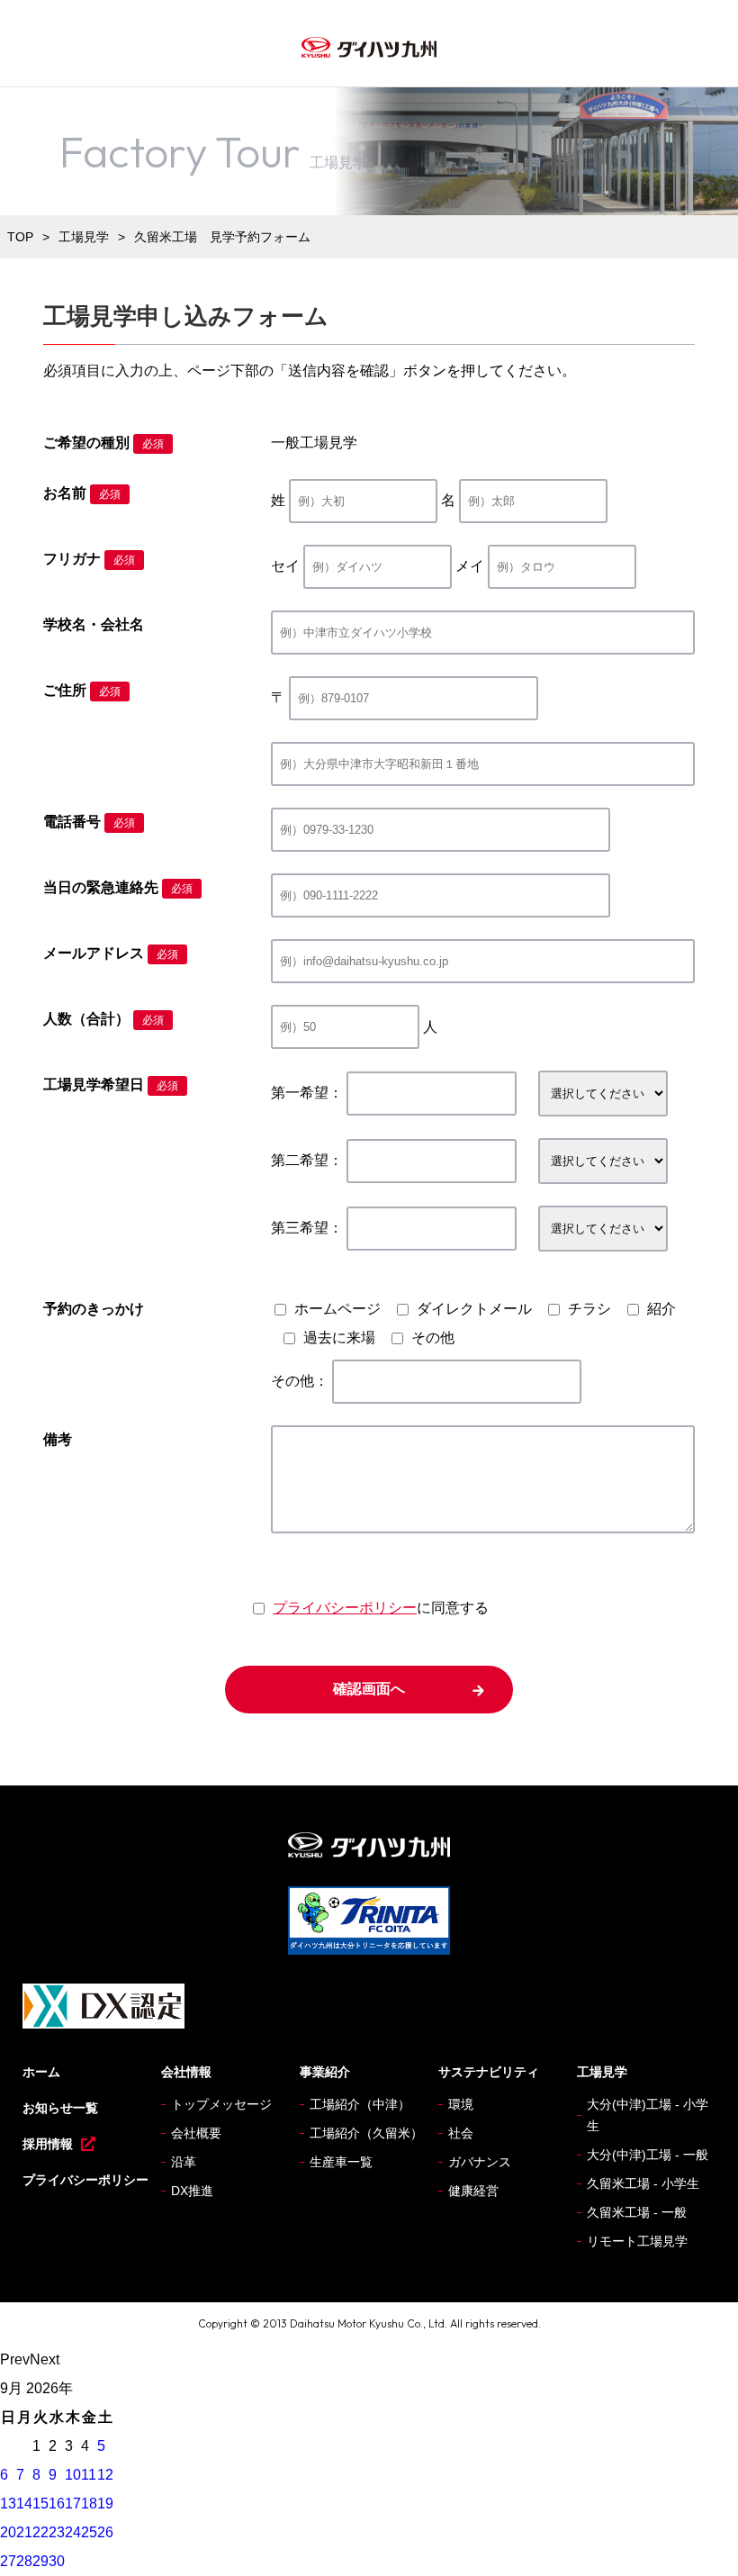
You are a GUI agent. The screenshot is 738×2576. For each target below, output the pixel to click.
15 (40, 2504)
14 (24, 2504)
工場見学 (84, 237)
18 (89, 2504)
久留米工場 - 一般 (637, 2212)
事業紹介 (325, 2072)
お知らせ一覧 (60, 2108)
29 (40, 2561)
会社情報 (186, 2072)
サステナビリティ (489, 2072)
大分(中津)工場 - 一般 (648, 2155)
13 (8, 2504)
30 (57, 2561)
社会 (461, 2133)
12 (105, 2475)
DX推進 (192, 2191)
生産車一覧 (341, 2162)
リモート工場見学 (637, 2241)
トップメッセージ (221, 2104)
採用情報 (48, 2144)
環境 (461, 2104)
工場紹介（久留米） (366, 2133)
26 (105, 2532)
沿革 (184, 2162)
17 (73, 2504)
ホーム (41, 2072)
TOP (20, 237)
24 (73, 2532)
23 (57, 2532)
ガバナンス (480, 2162)
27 (8, 2561)
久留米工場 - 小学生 (643, 2183)
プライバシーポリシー (345, 1608)
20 (8, 2532)
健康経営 (473, 2191)
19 (105, 2504)
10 (73, 2475)
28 (24, 2561)
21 (24, 2532)
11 (89, 2475)
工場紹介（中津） (360, 2104)
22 (40, 2532)
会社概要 (196, 2133)
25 (89, 2532)
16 (57, 2504)
